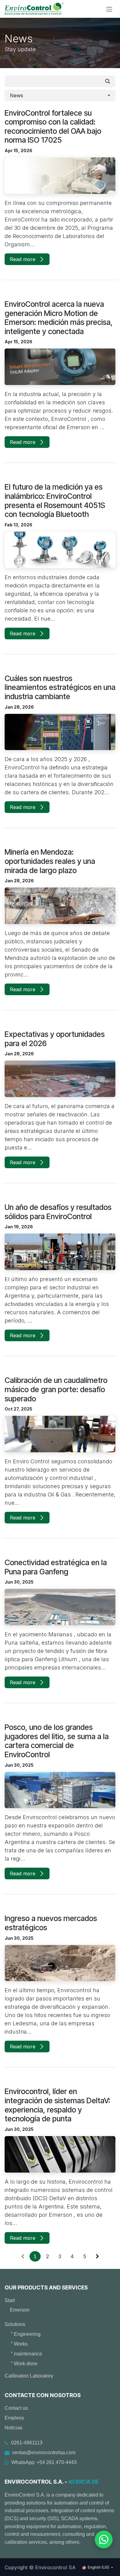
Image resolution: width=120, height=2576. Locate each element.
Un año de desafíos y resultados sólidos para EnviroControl (58, 1212)
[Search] (108, 81)
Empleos (14, 2418)
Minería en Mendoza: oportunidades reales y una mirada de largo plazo (50, 861)
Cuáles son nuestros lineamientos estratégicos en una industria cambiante (60, 687)
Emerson (20, 2310)
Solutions (15, 2324)
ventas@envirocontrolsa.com (44, 2453)
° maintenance (26, 2354)
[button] (60, 95)
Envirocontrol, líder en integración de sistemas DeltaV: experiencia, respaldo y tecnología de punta (57, 2105)
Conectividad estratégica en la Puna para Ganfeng (56, 1567)
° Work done (24, 2364)
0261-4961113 (27, 2443)
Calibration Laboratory (29, 2376)
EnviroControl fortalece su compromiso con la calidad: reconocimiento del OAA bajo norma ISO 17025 (53, 127)
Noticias (14, 2428)
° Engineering (26, 2334)
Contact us (16, 2408)
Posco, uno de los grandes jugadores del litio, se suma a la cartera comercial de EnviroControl (57, 1741)
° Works (19, 2344)
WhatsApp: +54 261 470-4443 (44, 2462)
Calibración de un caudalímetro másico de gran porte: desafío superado (56, 1389)
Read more (23, 259)
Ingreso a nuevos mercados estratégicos (51, 1923)
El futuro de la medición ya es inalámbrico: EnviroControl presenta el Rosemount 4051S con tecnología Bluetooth (55, 501)
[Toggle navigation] (109, 9)
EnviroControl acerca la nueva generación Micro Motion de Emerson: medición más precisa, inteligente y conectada (59, 318)
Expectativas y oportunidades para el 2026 (55, 1039)
